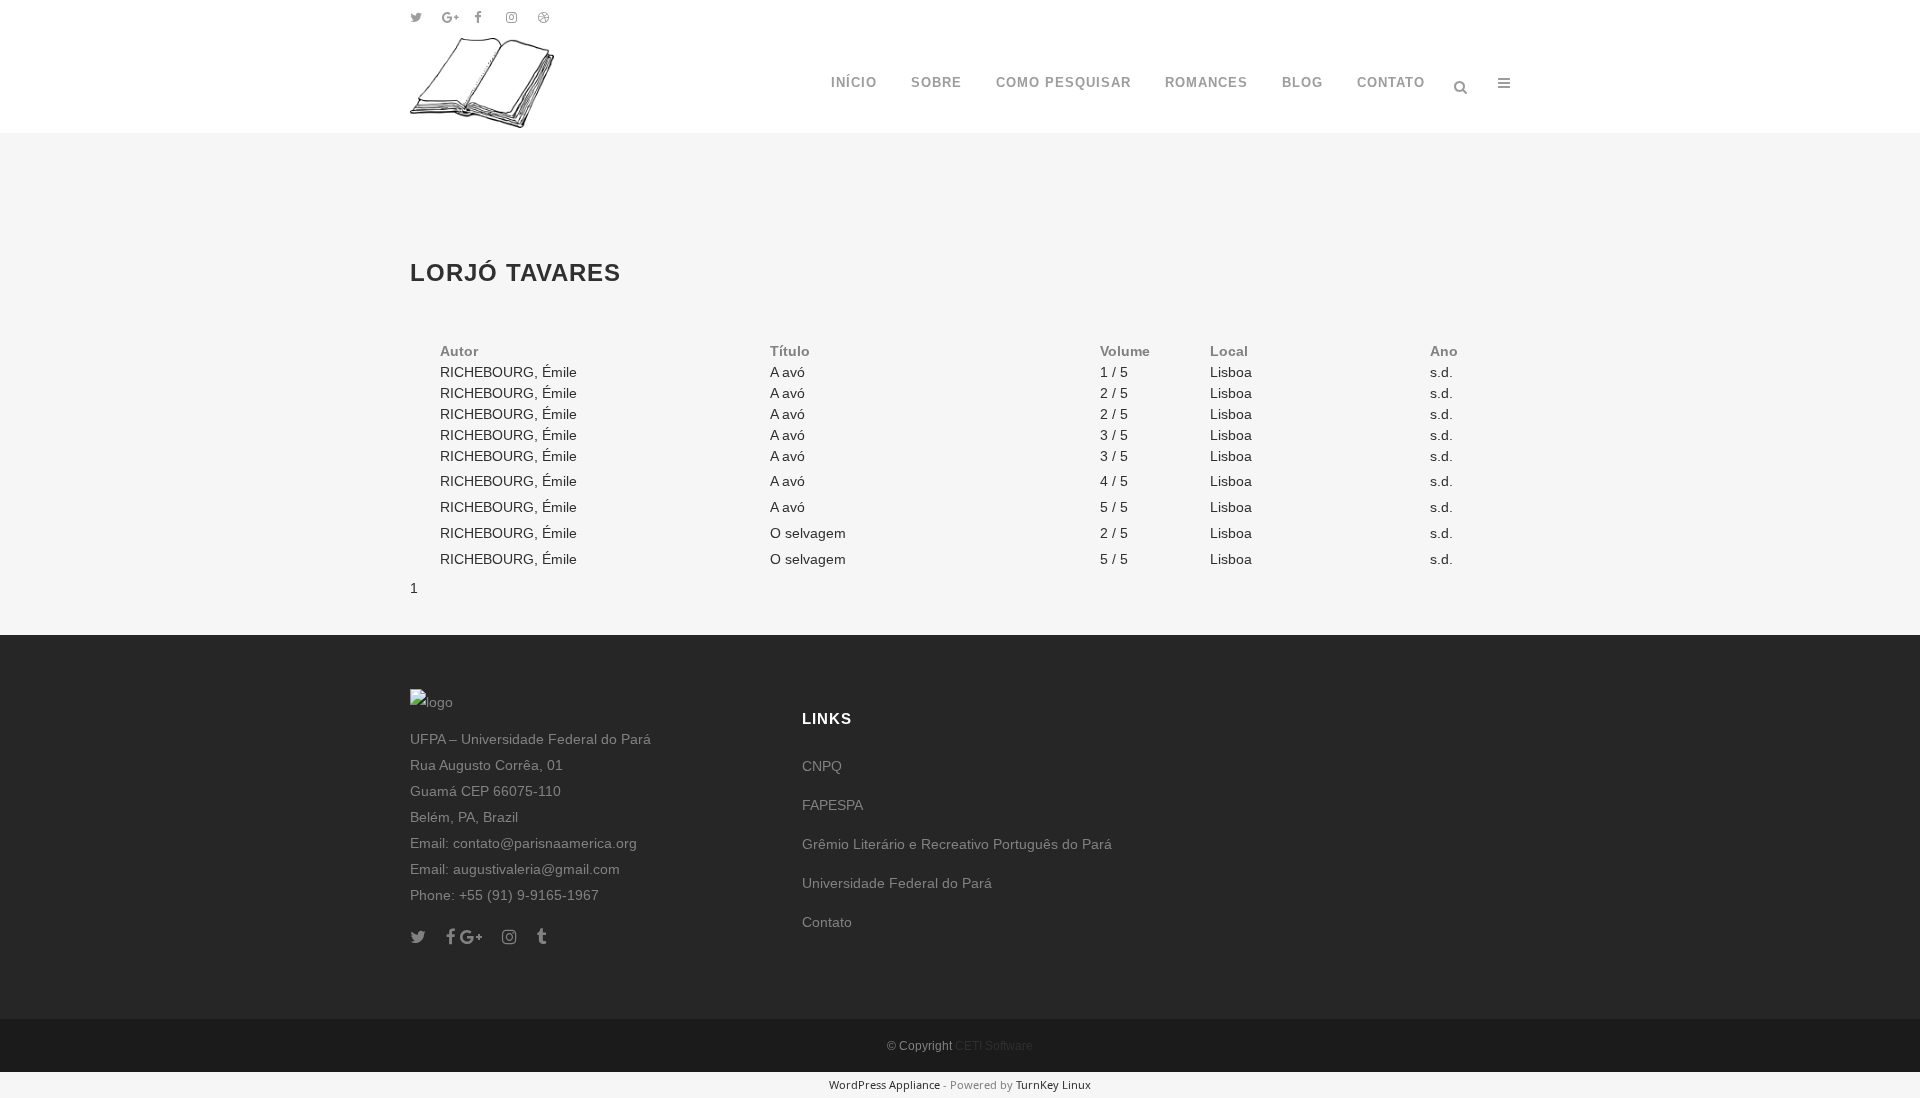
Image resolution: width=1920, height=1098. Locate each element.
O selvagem (808, 533)
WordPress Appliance (884, 1084)
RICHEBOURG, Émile (508, 372)
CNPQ (822, 766)
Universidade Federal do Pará (897, 883)
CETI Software (994, 1046)
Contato (827, 922)
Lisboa (1231, 372)
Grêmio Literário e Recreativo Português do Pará (957, 844)
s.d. (1441, 372)
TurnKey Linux (1053, 1084)
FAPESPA (832, 805)
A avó (787, 372)
